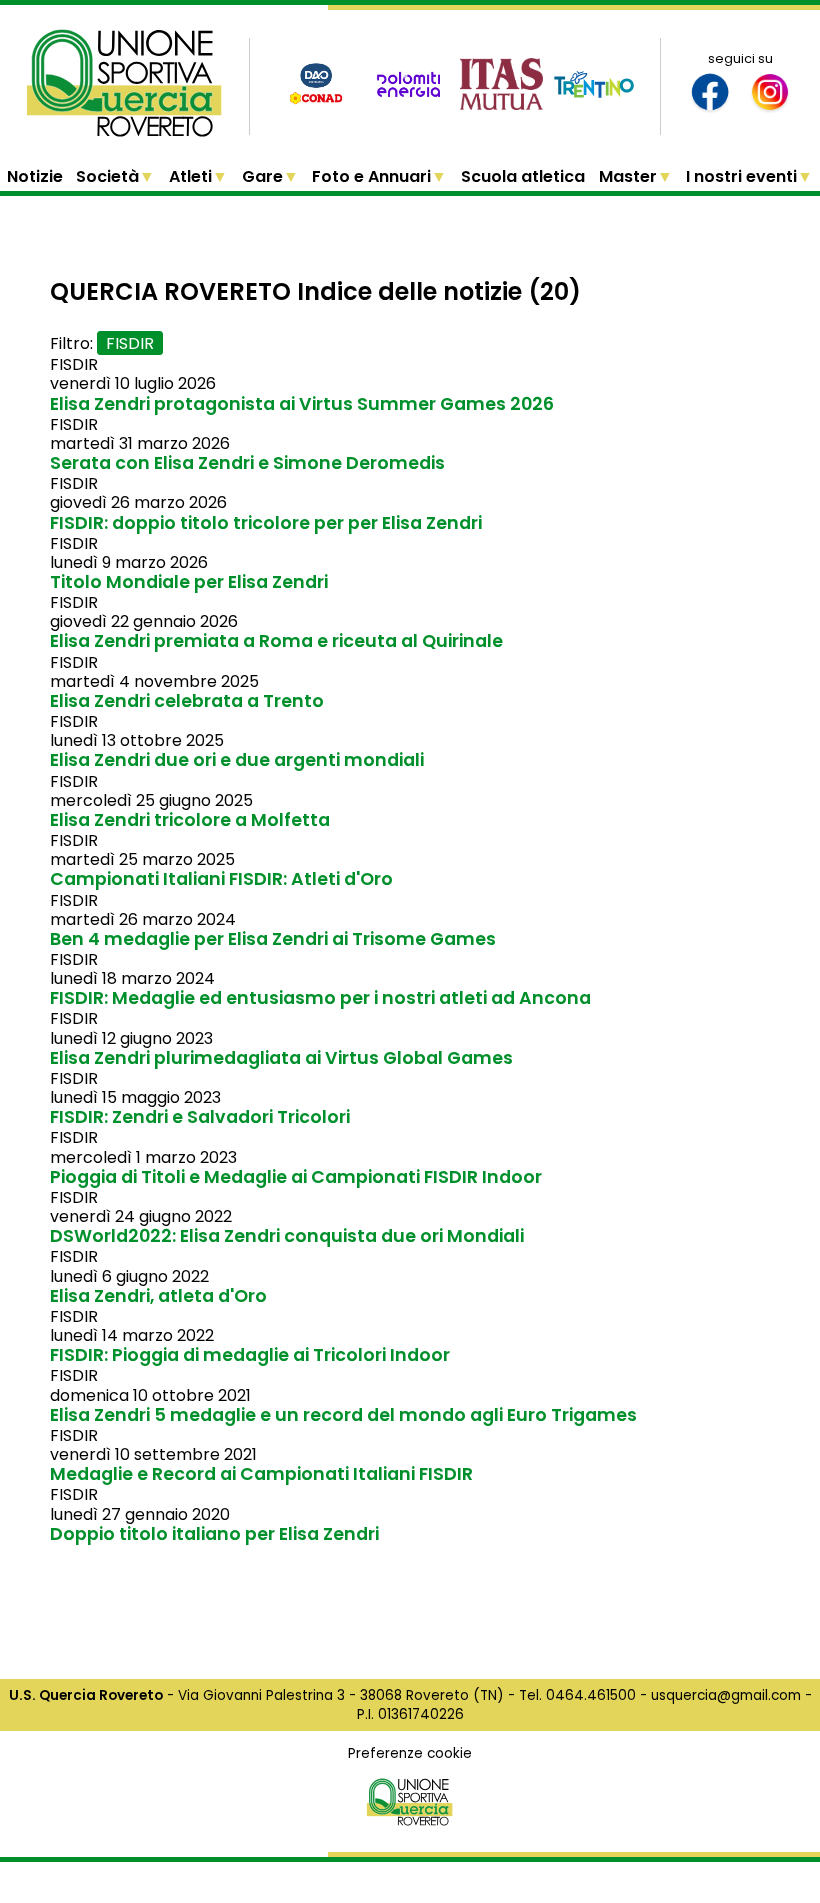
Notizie (35, 176)
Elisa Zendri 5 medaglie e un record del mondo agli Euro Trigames (343, 1415)
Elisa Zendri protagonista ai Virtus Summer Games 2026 (302, 404)
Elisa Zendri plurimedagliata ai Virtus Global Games (281, 1058)
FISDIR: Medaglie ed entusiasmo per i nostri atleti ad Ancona (320, 998)
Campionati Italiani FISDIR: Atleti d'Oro (221, 879)
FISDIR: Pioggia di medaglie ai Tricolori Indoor (250, 1355)
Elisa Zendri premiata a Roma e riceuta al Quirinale (276, 641)
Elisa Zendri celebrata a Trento (187, 701)
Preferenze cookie (410, 1753)
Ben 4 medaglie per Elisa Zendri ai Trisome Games (273, 939)
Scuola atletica (523, 176)
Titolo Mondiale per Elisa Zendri (189, 582)
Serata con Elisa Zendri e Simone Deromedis (247, 463)
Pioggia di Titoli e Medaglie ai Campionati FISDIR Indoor (296, 1177)
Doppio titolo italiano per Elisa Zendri (214, 1534)
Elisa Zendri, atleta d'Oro (158, 1296)
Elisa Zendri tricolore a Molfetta (190, 820)
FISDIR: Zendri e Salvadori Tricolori (200, 1117)
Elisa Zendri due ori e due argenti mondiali (237, 760)
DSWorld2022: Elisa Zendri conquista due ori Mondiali (287, 1236)
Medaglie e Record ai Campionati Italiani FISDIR (261, 1474)
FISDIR (130, 343)
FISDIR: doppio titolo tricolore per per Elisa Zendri (266, 523)
